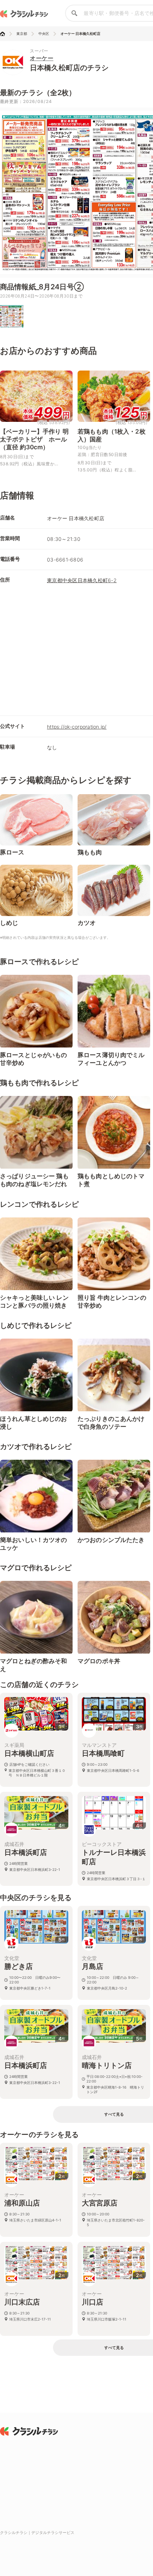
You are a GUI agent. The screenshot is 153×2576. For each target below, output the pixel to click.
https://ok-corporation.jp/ (77, 727)
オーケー (42, 58)
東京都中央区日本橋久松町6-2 (82, 580)
